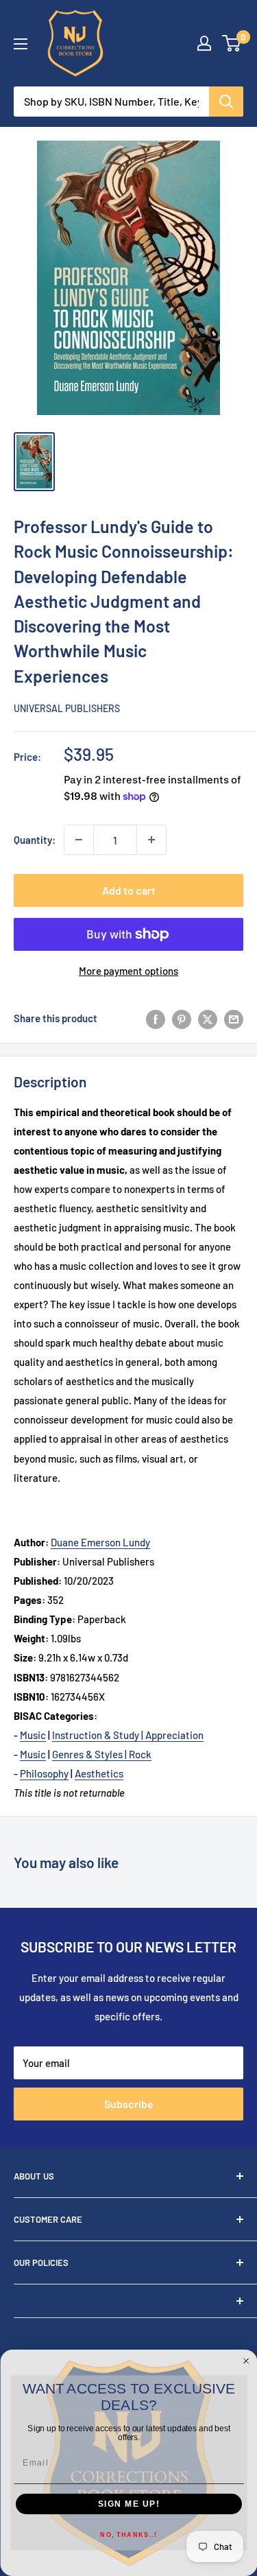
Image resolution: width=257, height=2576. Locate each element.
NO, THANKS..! (128, 2535)
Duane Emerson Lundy (100, 1542)
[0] (232, 43)
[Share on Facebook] (156, 1018)
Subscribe (129, 2104)
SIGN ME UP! (128, 2504)
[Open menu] (21, 44)
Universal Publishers (67, 708)
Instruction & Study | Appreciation (128, 1735)
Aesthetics (99, 1773)
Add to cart (129, 890)
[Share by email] (234, 1018)
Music (33, 1735)
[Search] (226, 102)
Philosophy (44, 1773)
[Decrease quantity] (79, 840)
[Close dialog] (246, 2361)
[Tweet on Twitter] (208, 1018)
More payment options (128, 971)
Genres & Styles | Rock (102, 1754)
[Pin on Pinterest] (182, 1018)
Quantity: (35, 840)
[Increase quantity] (151, 840)
